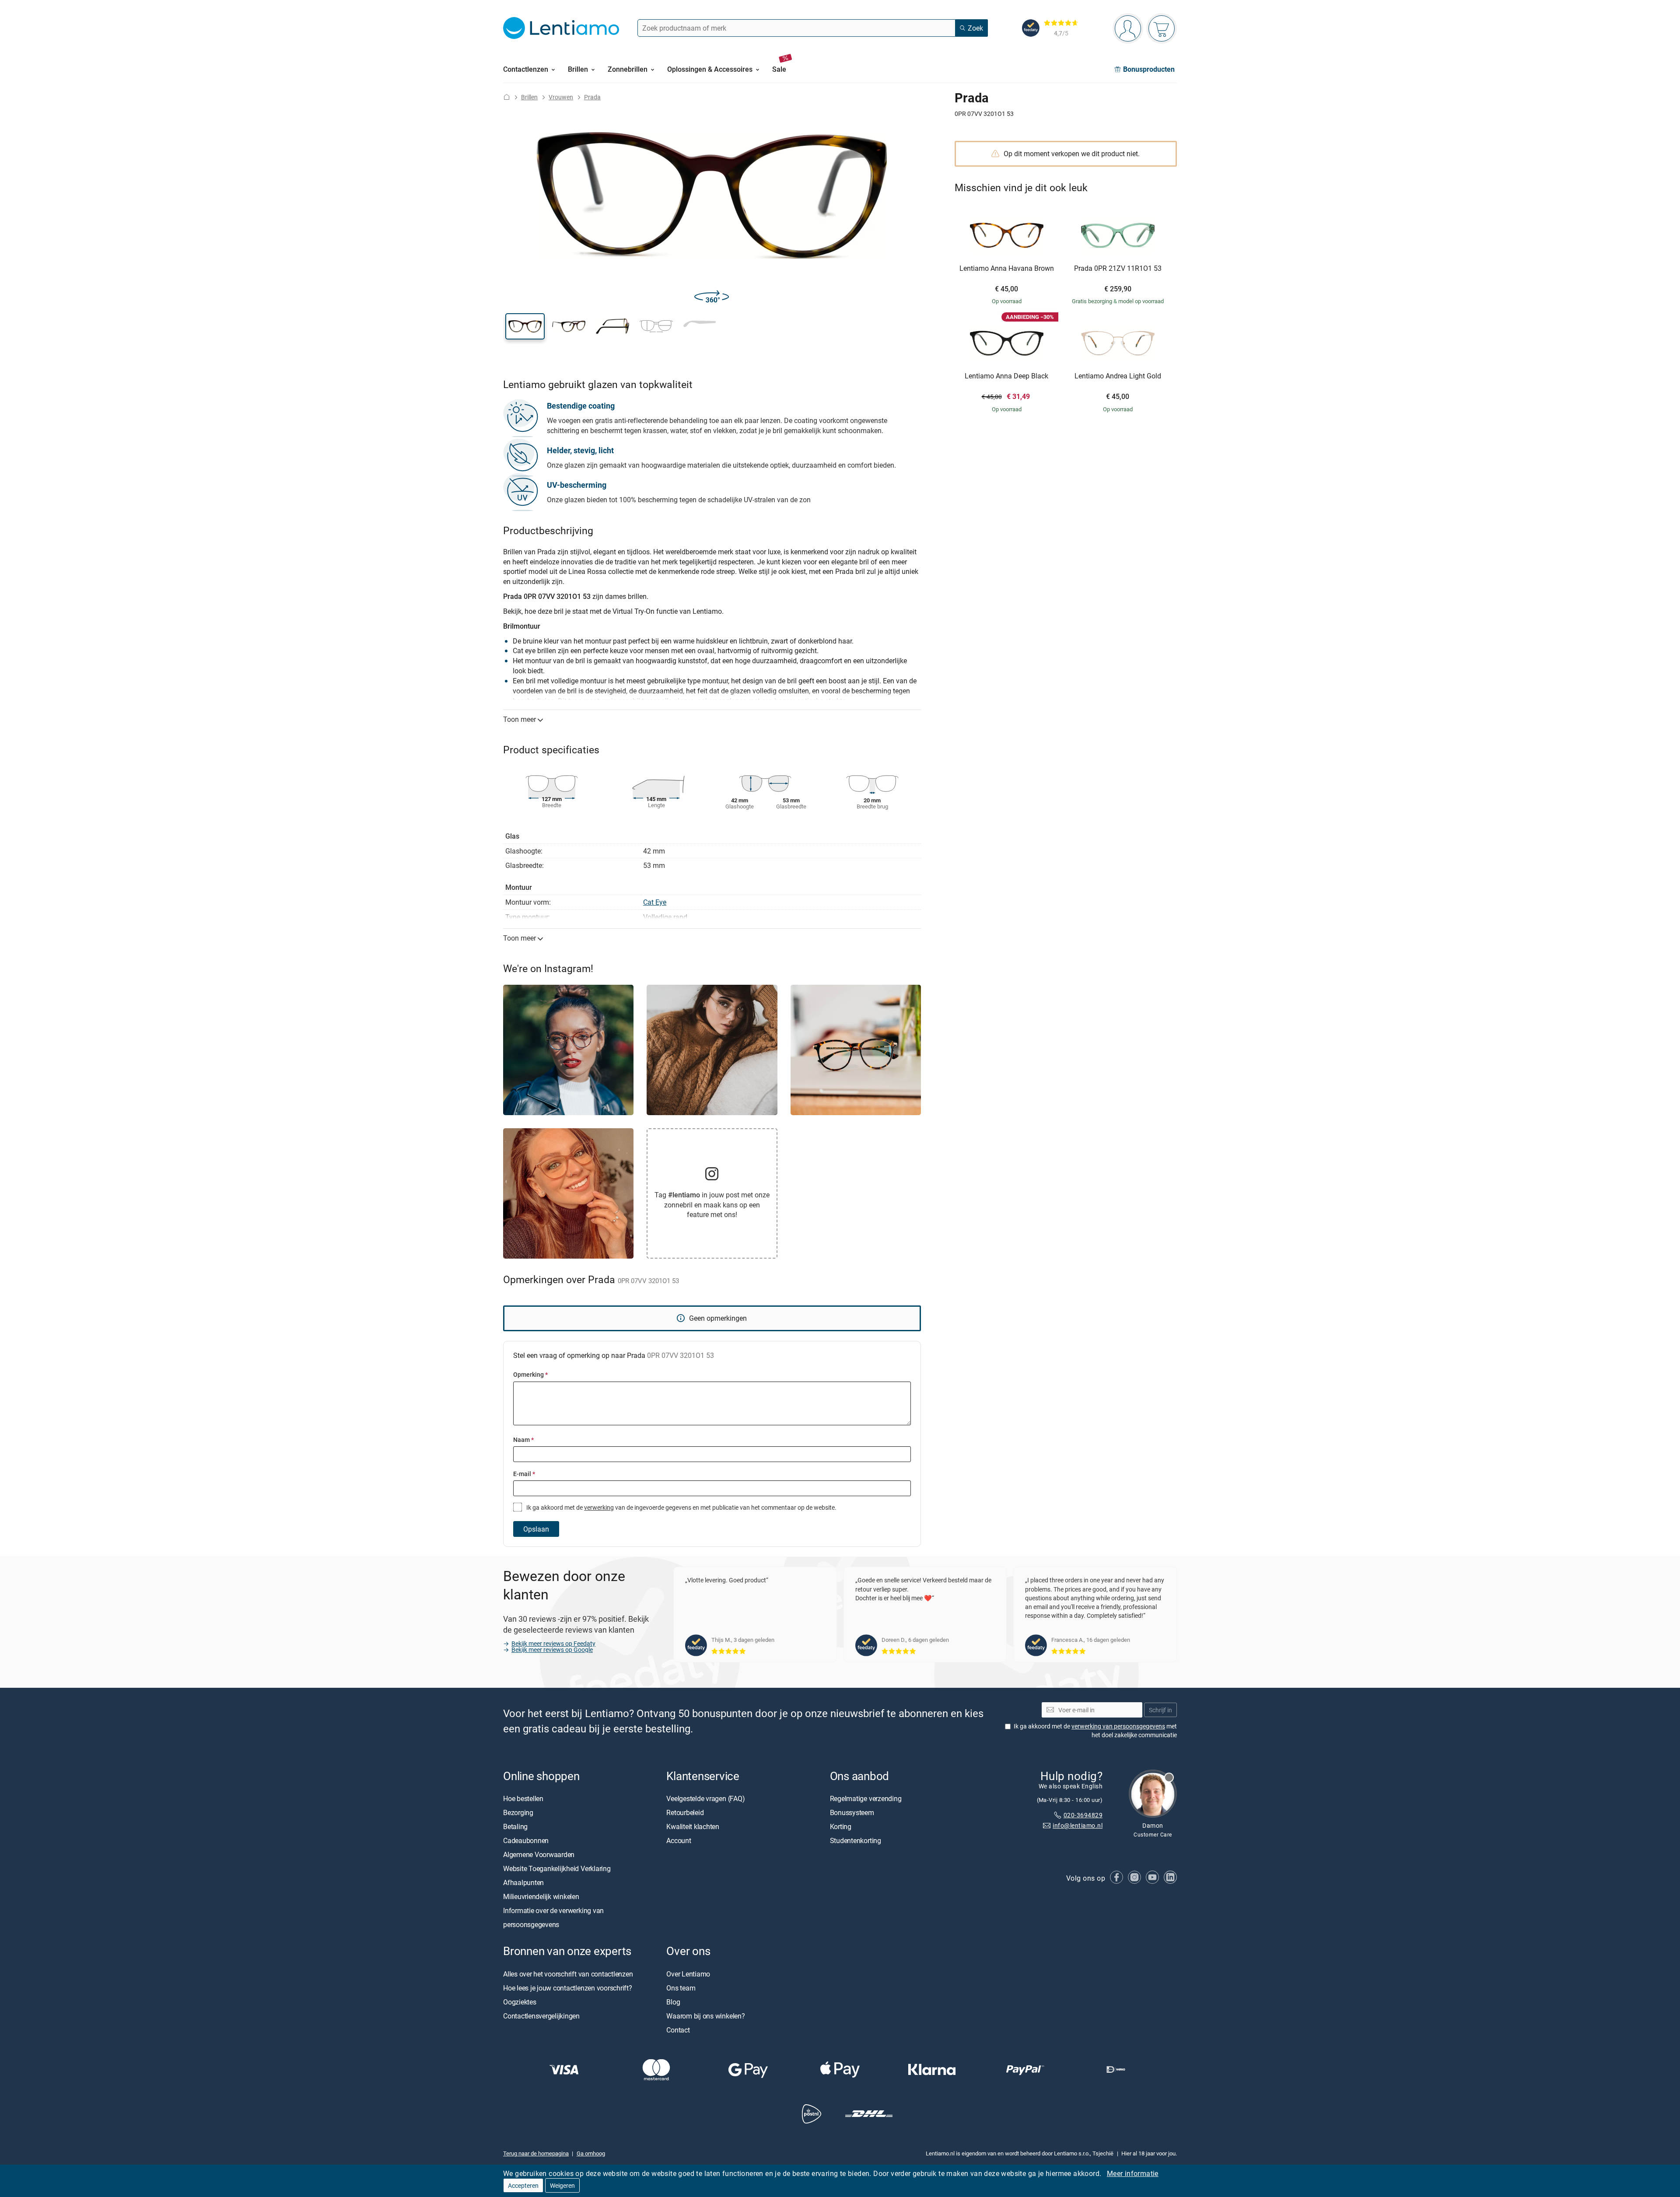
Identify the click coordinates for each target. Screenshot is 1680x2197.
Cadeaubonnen (526, 1841)
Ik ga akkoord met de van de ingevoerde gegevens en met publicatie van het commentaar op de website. (681, 1507)
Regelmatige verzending (866, 1799)
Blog (673, 2002)
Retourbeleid (685, 1813)
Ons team (681, 1988)
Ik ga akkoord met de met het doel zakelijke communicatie (1095, 1731)
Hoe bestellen (523, 1799)
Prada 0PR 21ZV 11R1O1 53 (1118, 269)
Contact (678, 2030)
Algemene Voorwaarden (539, 1855)
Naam (523, 1440)
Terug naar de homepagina (536, 2153)
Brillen (529, 97)
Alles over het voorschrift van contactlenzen (568, 1974)
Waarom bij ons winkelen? (705, 2016)
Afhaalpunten (523, 1883)
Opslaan (536, 1529)
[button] (525, 326)
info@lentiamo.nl (1078, 1826)
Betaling (515, 1827)
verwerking (599, 1507)
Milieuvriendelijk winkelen (541, 1897)
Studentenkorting (856, 1841)
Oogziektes (520, 2002)
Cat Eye (655, 902)
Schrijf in (1160, 1710)
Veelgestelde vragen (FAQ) (705, 1799)
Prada (592, 97)
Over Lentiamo (688, 1974)
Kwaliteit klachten (693, 1827)
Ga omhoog (591, 2153)
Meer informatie (1133, 2173)
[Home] (507, 97)
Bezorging (518, 1813)
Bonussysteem (852, 1813)
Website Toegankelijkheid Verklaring (557, 1869)
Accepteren (523, 2185)
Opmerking (530, 1374)
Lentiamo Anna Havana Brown (1007, 269)
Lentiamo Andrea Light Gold (1118, 376)
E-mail (524, 1474)
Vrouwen (561, 97)
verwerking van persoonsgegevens (1118, 1726)
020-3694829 (1083, 1815)
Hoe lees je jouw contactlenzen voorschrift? (568, 1988)
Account (679, 1841)
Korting (841, 1827)
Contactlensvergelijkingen (541, 2016)
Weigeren (562, 2185)
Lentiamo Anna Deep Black (1006, 376)
